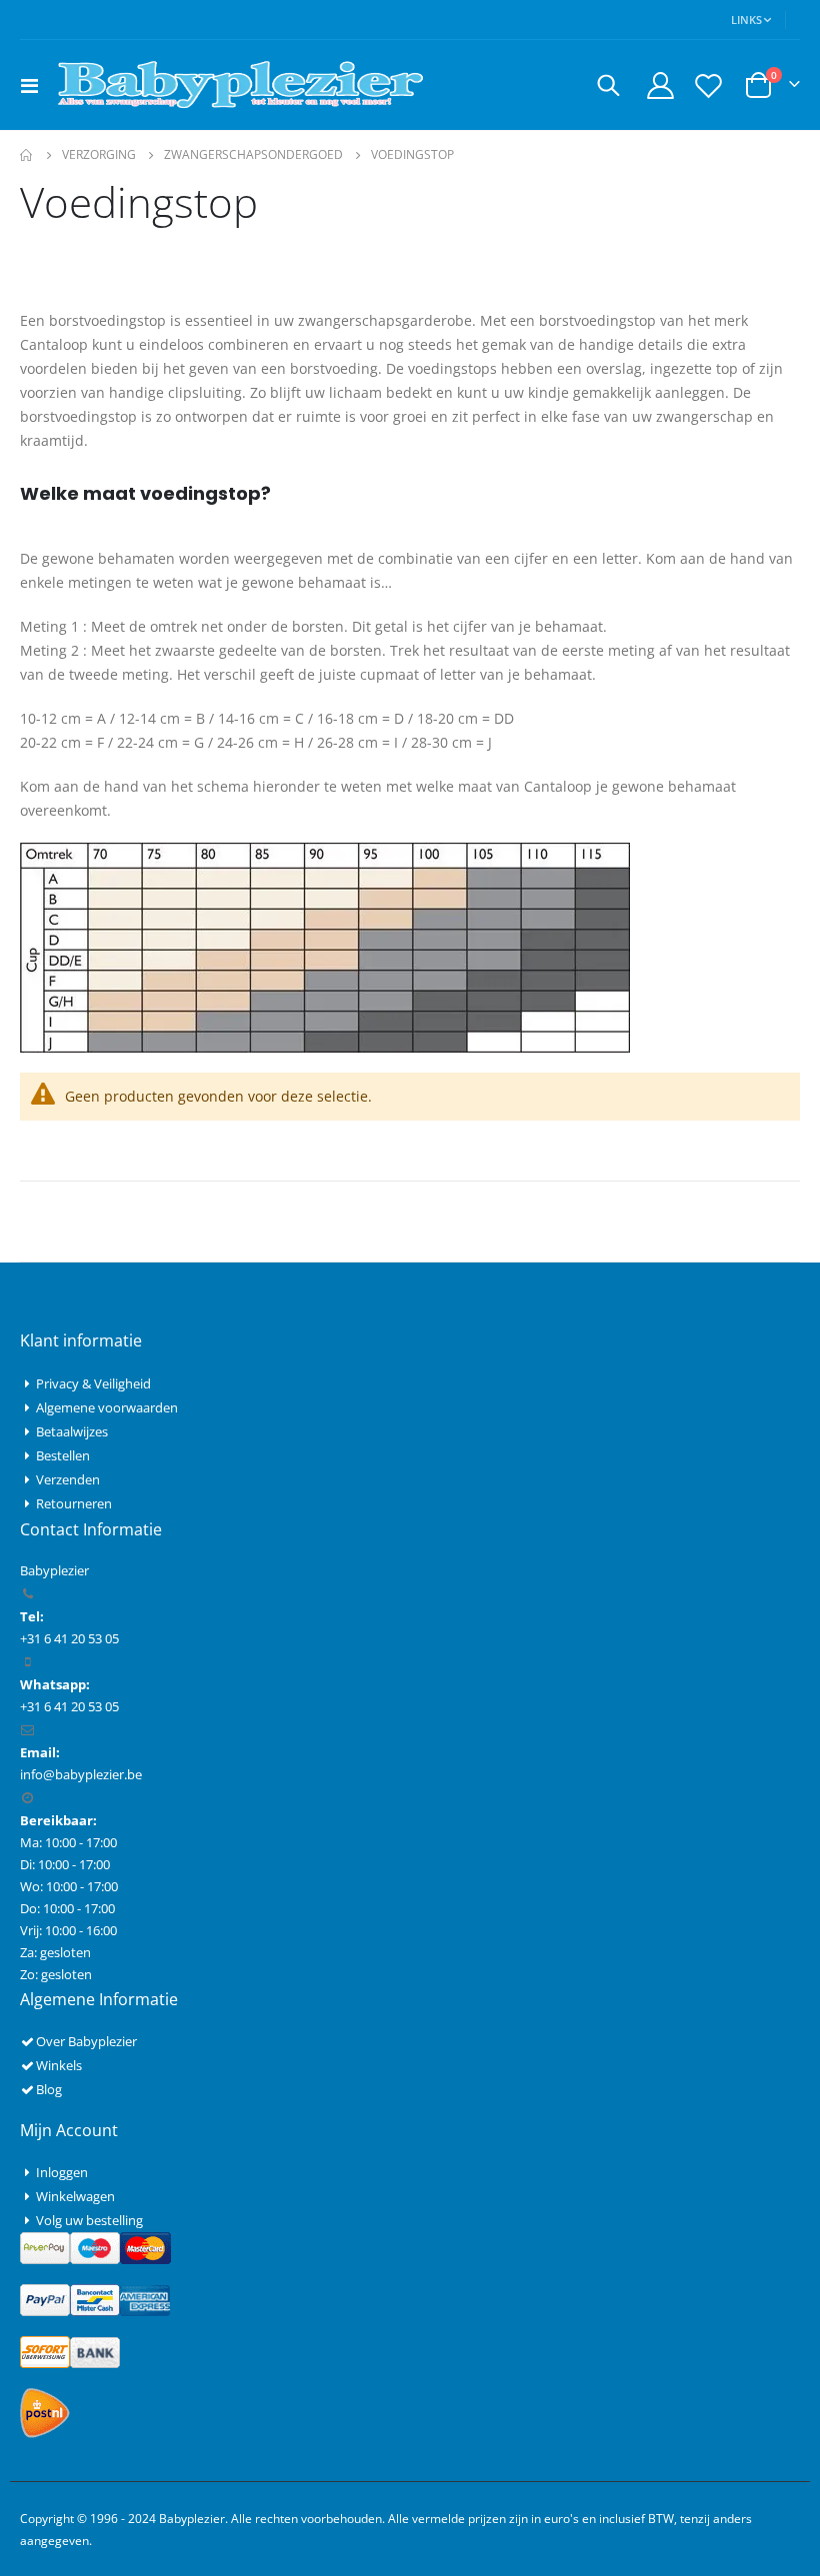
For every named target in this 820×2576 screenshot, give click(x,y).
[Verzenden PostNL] (45, 2412)
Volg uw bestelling (89, 2220)
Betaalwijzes (72, 1431)
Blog (49, 2089)
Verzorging (99, 155)
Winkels (59, 2065)
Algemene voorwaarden (107, 1407)
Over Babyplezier (86, 2041)
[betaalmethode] (95, 2247)
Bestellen (63, 1455)
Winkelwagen (75, 2196)
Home (27, 155)
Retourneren (74, 1503)
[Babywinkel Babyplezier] (239, 85)
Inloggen (62, 2172)
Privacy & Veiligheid (93, 1383)
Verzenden (68, 1479)
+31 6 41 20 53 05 (69, 1706)
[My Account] (660, 85)
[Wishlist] (709, 85)
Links (746, 19)
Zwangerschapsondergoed (253, 155)
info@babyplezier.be (81, 1774)
